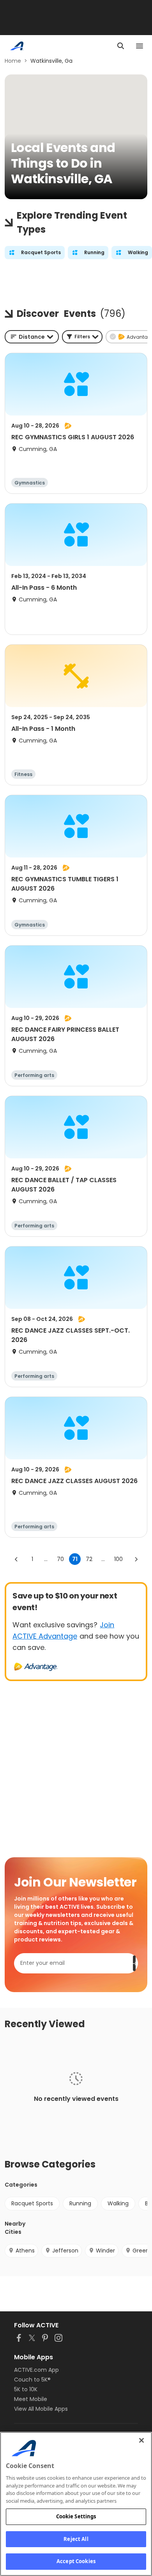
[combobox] (32, 337)
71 (75, 1559)
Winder (105, 2251)
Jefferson (65, 2251)
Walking (118, 2203)
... (46, 1559)
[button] (82, 337)
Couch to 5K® (32, 2380)
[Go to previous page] (16, 1559)
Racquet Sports (32, 2203)
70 (60, 1559)
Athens (25, 2251)
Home (13, 61)
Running (80, 2203)
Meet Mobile (31, 2399)
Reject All (76, 2539)
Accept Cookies (76, 2561)
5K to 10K (26, 2389)
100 (118, 1559)
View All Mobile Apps (41, 2409)
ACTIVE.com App (36, 2370)
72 (89, 1559)
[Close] (141, 2440)
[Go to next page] (136, 1559)
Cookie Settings (76, 2516)
